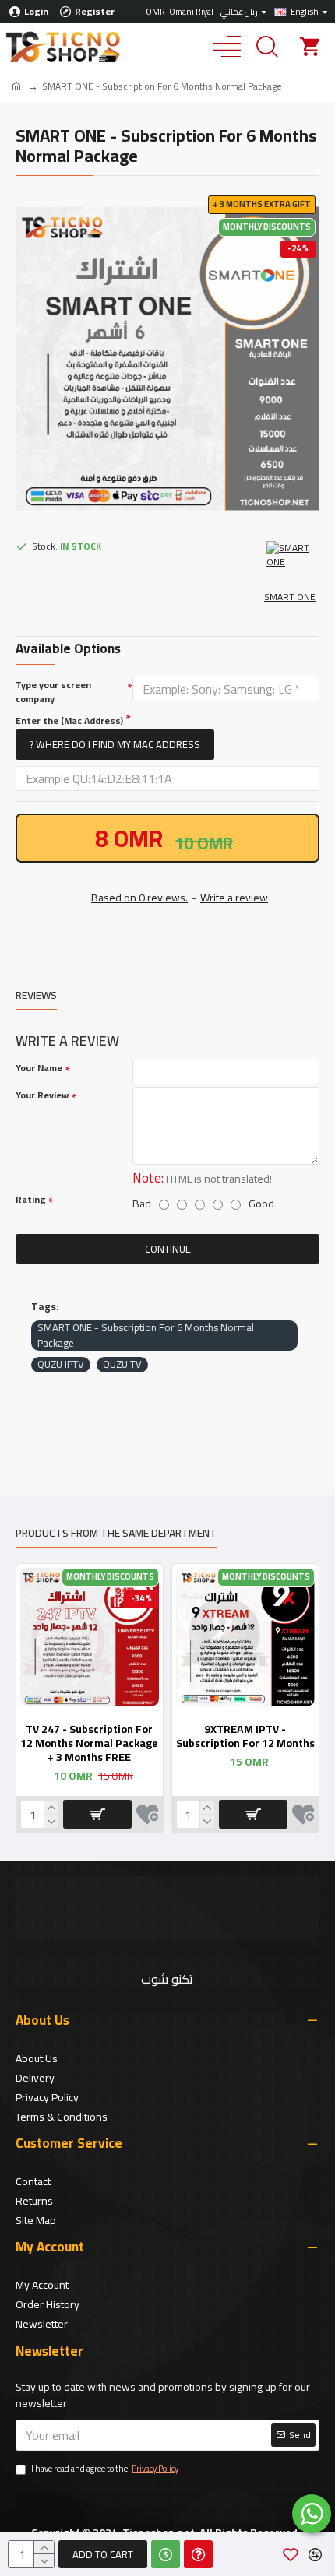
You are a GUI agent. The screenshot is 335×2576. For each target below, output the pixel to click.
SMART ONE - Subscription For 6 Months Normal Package (146, 1335)
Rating (31, 1200)
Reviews (36, 997)
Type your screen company (53, 692)
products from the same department (116, 1535)
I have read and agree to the (105, 2469)
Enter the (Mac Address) (69, 720)
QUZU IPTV (61, 1365)
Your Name (39, 1068)
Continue (168, 1249)
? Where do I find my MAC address (115, 744)
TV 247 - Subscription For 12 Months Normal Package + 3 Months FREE (89, 1743)
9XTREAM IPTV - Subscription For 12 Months (245, 1736)
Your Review (42, 1095)
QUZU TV (122, 1365)
